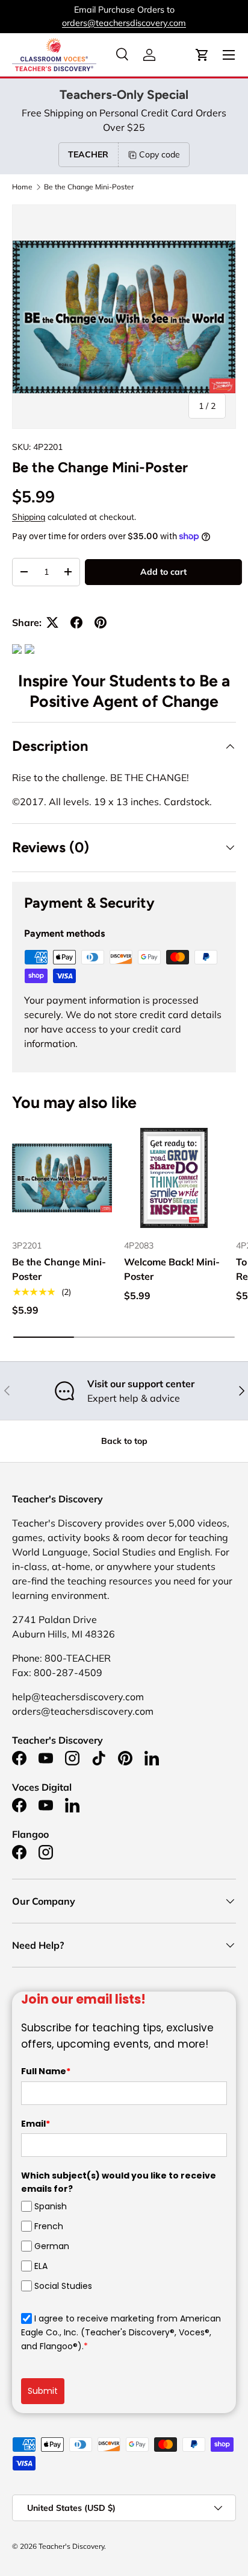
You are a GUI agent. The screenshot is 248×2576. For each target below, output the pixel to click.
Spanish (51, 2206)
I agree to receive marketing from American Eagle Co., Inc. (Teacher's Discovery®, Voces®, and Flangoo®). (121, 2332)
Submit (43, 2391)
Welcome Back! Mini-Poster (172, 1269)
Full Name (46, 2071)
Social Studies (63, 2286)
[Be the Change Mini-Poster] (62, 1178)
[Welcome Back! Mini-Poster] (174, 1178)
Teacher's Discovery (71, 2546)
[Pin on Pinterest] (101, 622)
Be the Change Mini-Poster (89, 187)
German (52, 2246)
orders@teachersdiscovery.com (124, 23)
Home (22, 187)
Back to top (124, 1441)
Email (36, 2124)
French (49, 2226)
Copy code (160, 154)
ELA (41, 2266)
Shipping (29, 517)
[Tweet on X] (52, 622)
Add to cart (163, 572)
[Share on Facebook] (76, 622)
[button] (202, 55)
